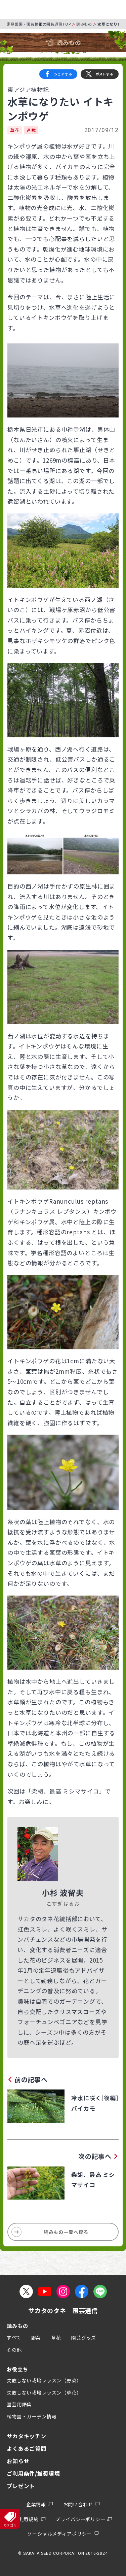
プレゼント (21, 2486)
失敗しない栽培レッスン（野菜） (44, 2380)
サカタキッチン (27, 2436)
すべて (14, 2337)
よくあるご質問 (27, 2448)
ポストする (104, 74)
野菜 (36, 2338)
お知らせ (18, 2461)
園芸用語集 (19, 2404)
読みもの (84, 24)
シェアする (63, 74)
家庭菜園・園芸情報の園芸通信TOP (39, 24)
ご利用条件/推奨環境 (33, 2473)
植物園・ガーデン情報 (32, 2416)
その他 (14, 2350)
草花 (15, 130)
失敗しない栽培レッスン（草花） (44, 2393)
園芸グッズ (84, 2338)
